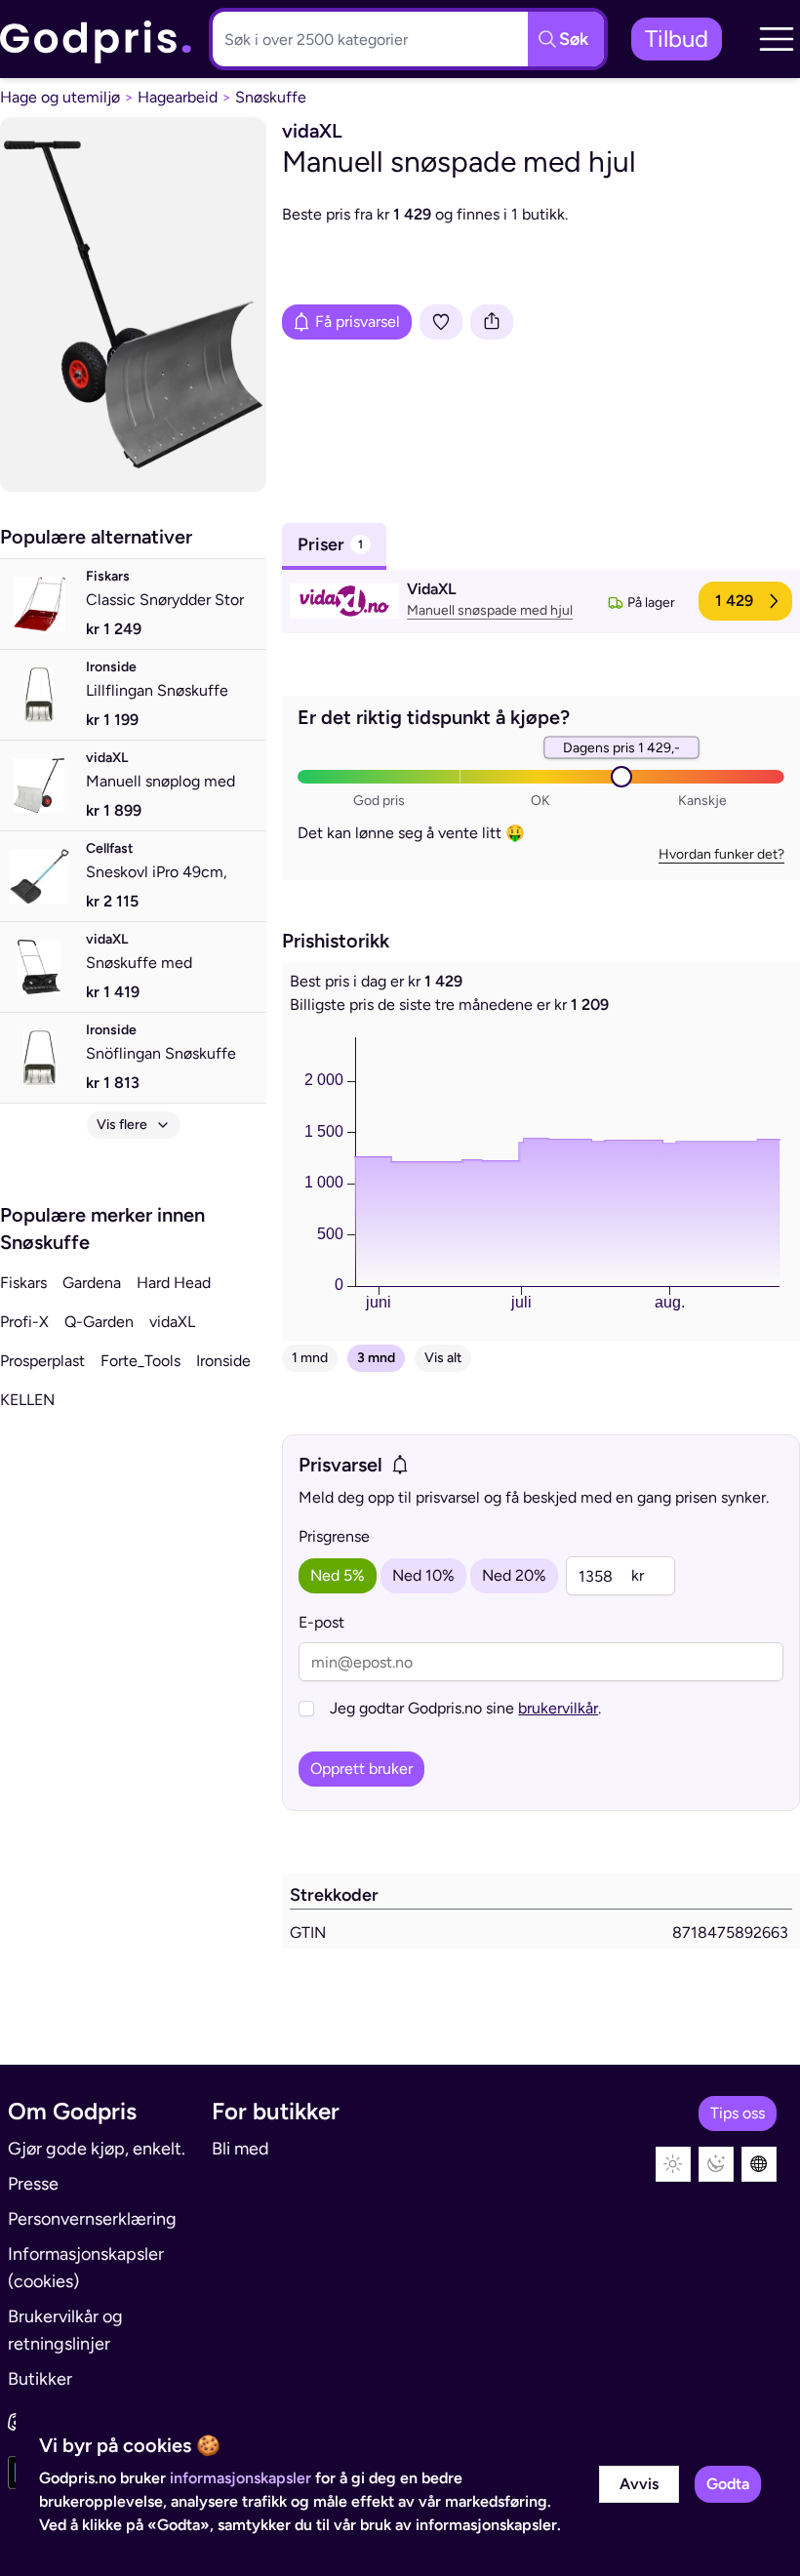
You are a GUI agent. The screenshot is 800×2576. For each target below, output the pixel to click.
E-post (321, 1622)
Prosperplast (42, 1361)
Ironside (223, 1361)
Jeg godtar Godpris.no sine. (465, 1708)
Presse (33, 2184)
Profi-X (24, 1322)
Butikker (40, 2379)
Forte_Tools (140, 1361)
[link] (97, 40)
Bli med (240, 2149)
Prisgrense (334, 1536)
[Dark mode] (716, 2164)
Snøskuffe (271, 97)
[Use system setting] (759, 2164)
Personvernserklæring (92, 2219)
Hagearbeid (178, 97)
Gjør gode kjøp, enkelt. (97, 2149)
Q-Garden (99, 1322)
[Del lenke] (492, 322)
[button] (777, 39)
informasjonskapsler (240, 2478)
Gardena (92, 1283)
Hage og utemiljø (60, 97)
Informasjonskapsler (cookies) (86, 2268)
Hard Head (174, 1283)
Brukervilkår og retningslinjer (65, 2330)
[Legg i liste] (441, 322)
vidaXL (172, 1322)
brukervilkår (558, 1708)
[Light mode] (673, 2164)
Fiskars (23, 1283)
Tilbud (677, 39)
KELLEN (27, 1400)
